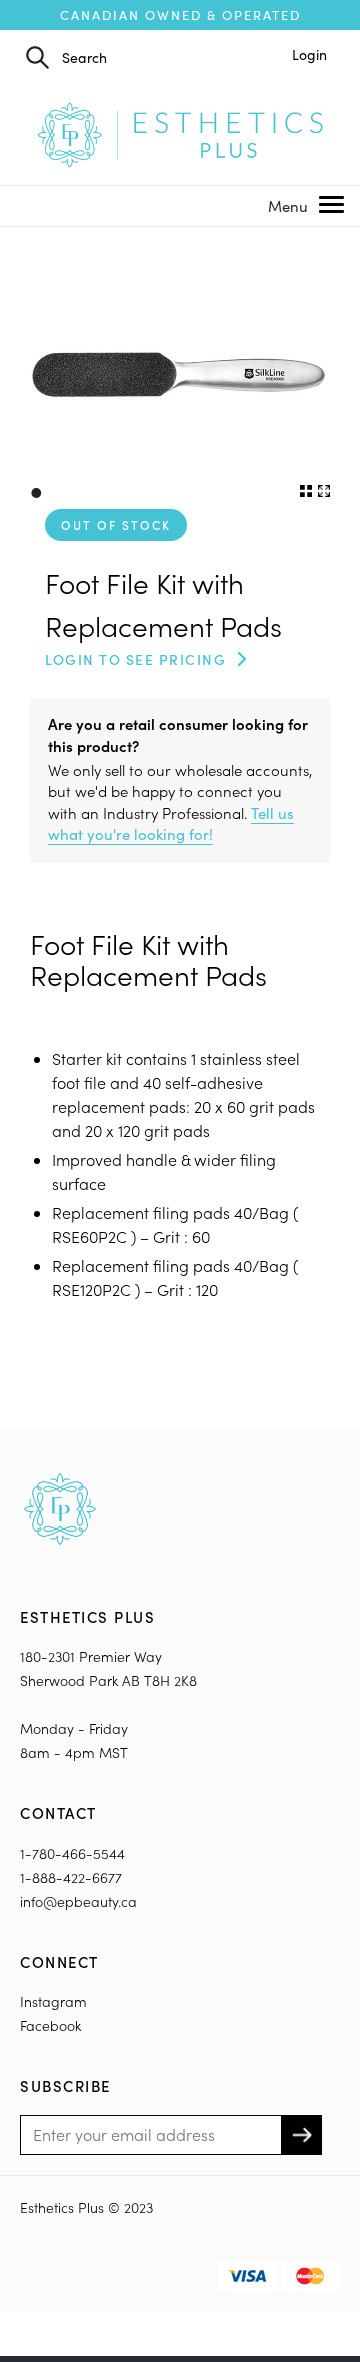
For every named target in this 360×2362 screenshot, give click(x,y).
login (309, 54)
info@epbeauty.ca (78, 1901)
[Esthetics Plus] (180, 132)
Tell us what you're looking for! (171, 823)
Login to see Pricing (135, 659)
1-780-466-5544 (72, 1853)
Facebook (50, 2025)
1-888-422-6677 (71, 1877)
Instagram (53, 2001)
